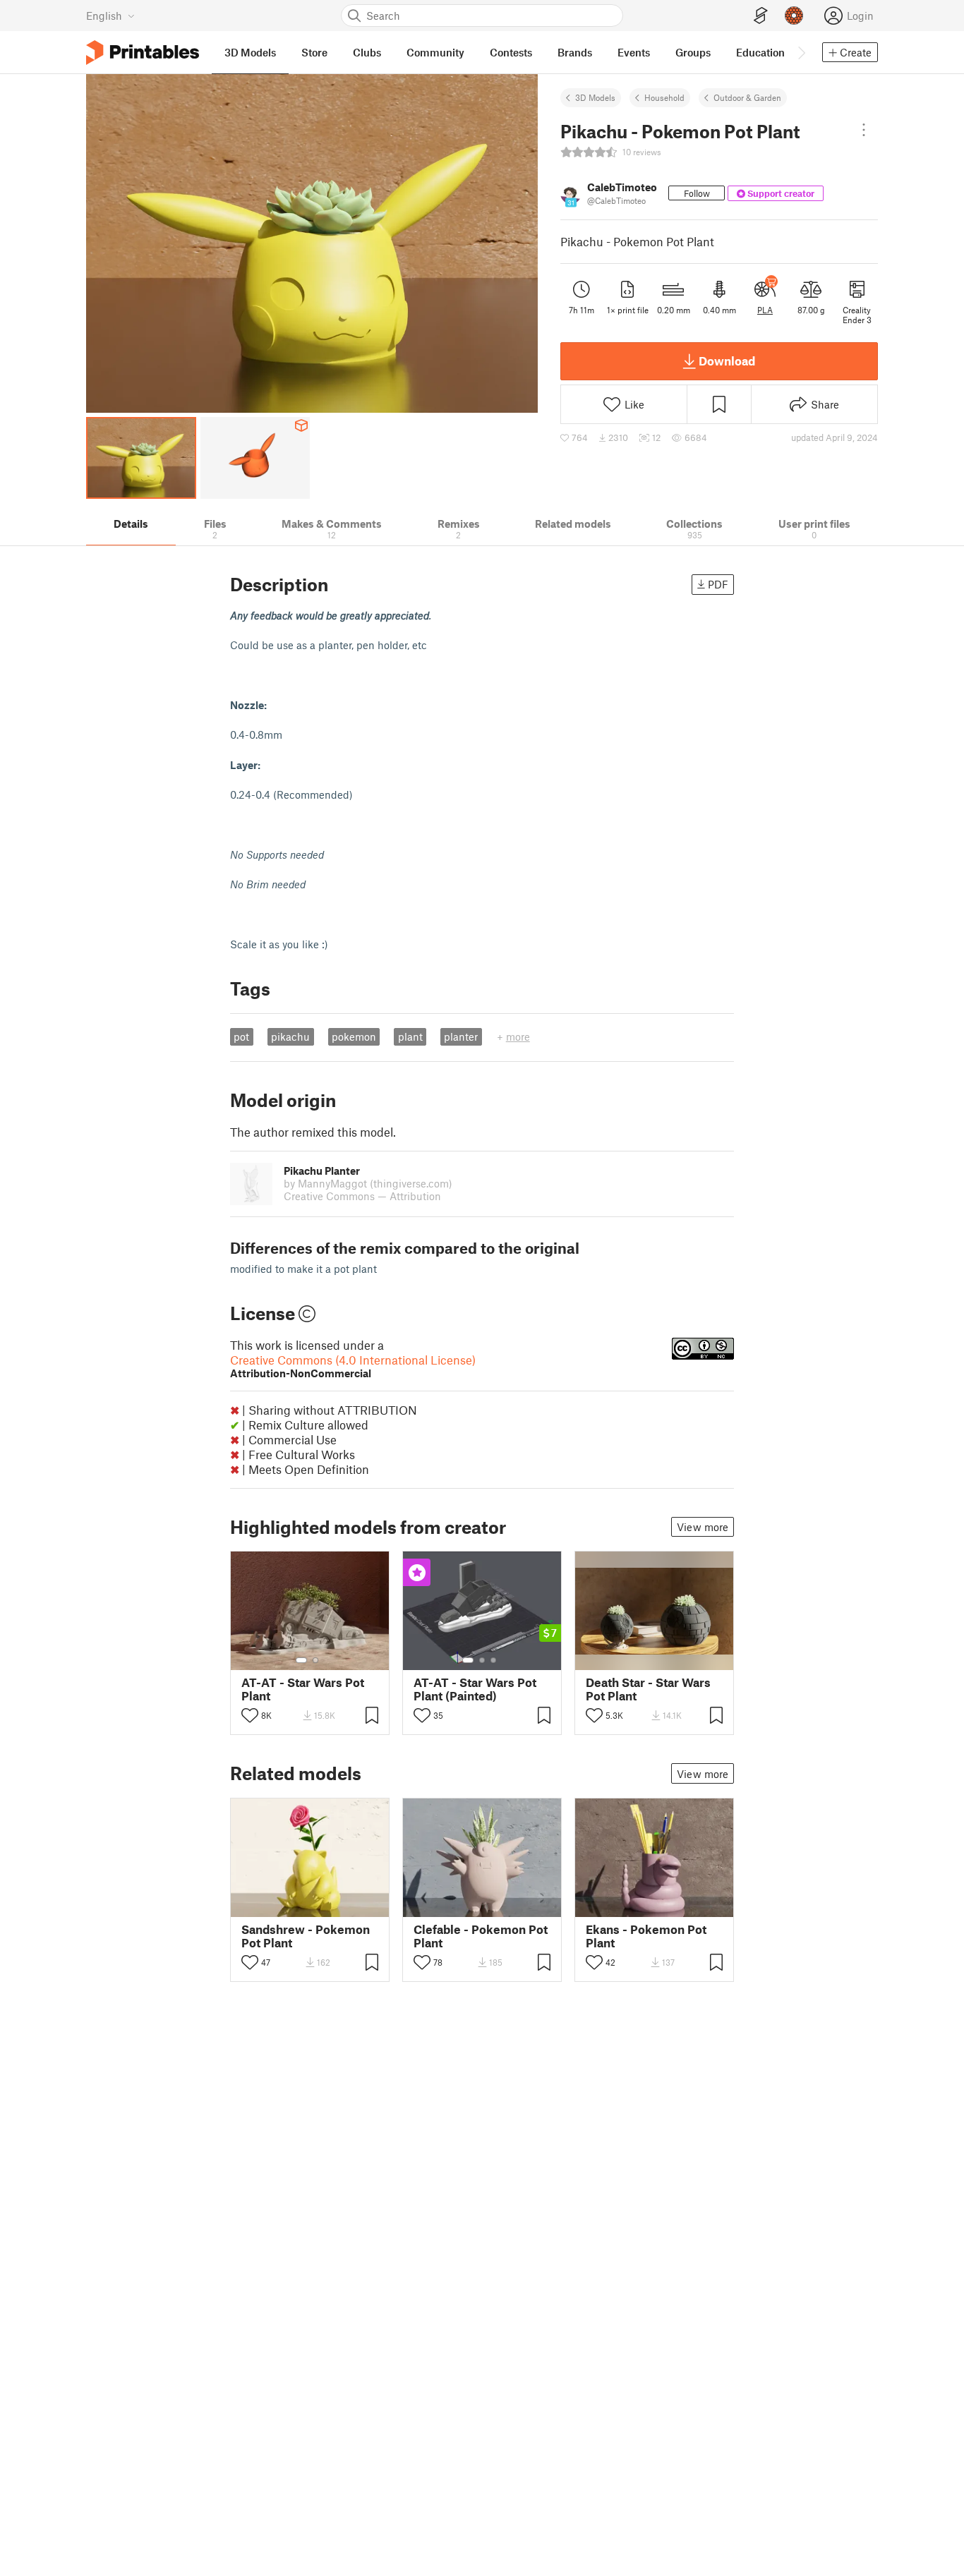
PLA (765, 310)
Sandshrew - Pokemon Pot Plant (306, 1936)
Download (727, 361)
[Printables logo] (143, 53)
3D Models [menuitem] (250, 52)
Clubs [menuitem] (367, 52)
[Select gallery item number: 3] (493, 1660)
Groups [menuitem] (693, 52)
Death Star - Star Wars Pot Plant (648, 1689)
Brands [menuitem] (575, 52)
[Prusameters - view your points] (794, 16)
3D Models (595, 97)
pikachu (290, 1036)
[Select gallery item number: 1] (301, 1660)
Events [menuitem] (634, 52)
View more (703, 1527)
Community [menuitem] (435, 52)
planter (461, 1036)
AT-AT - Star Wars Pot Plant (303, 1689)
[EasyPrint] (761, 16)
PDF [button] (718, 584)
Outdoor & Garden (747, 97)
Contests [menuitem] (511, 52)
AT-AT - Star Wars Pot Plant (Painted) (475, 1689)
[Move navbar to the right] (801, 52)
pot (241, 1036)
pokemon (354, 1036)
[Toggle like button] (250, 1715)
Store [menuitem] (314, 52)
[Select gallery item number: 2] (315, 1660)
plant (410, 1036)
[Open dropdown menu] (864, 130)
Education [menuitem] (760, 52)
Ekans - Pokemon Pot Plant (646, 1936)
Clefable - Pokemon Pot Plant (481, 1936)
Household (664, 97)
